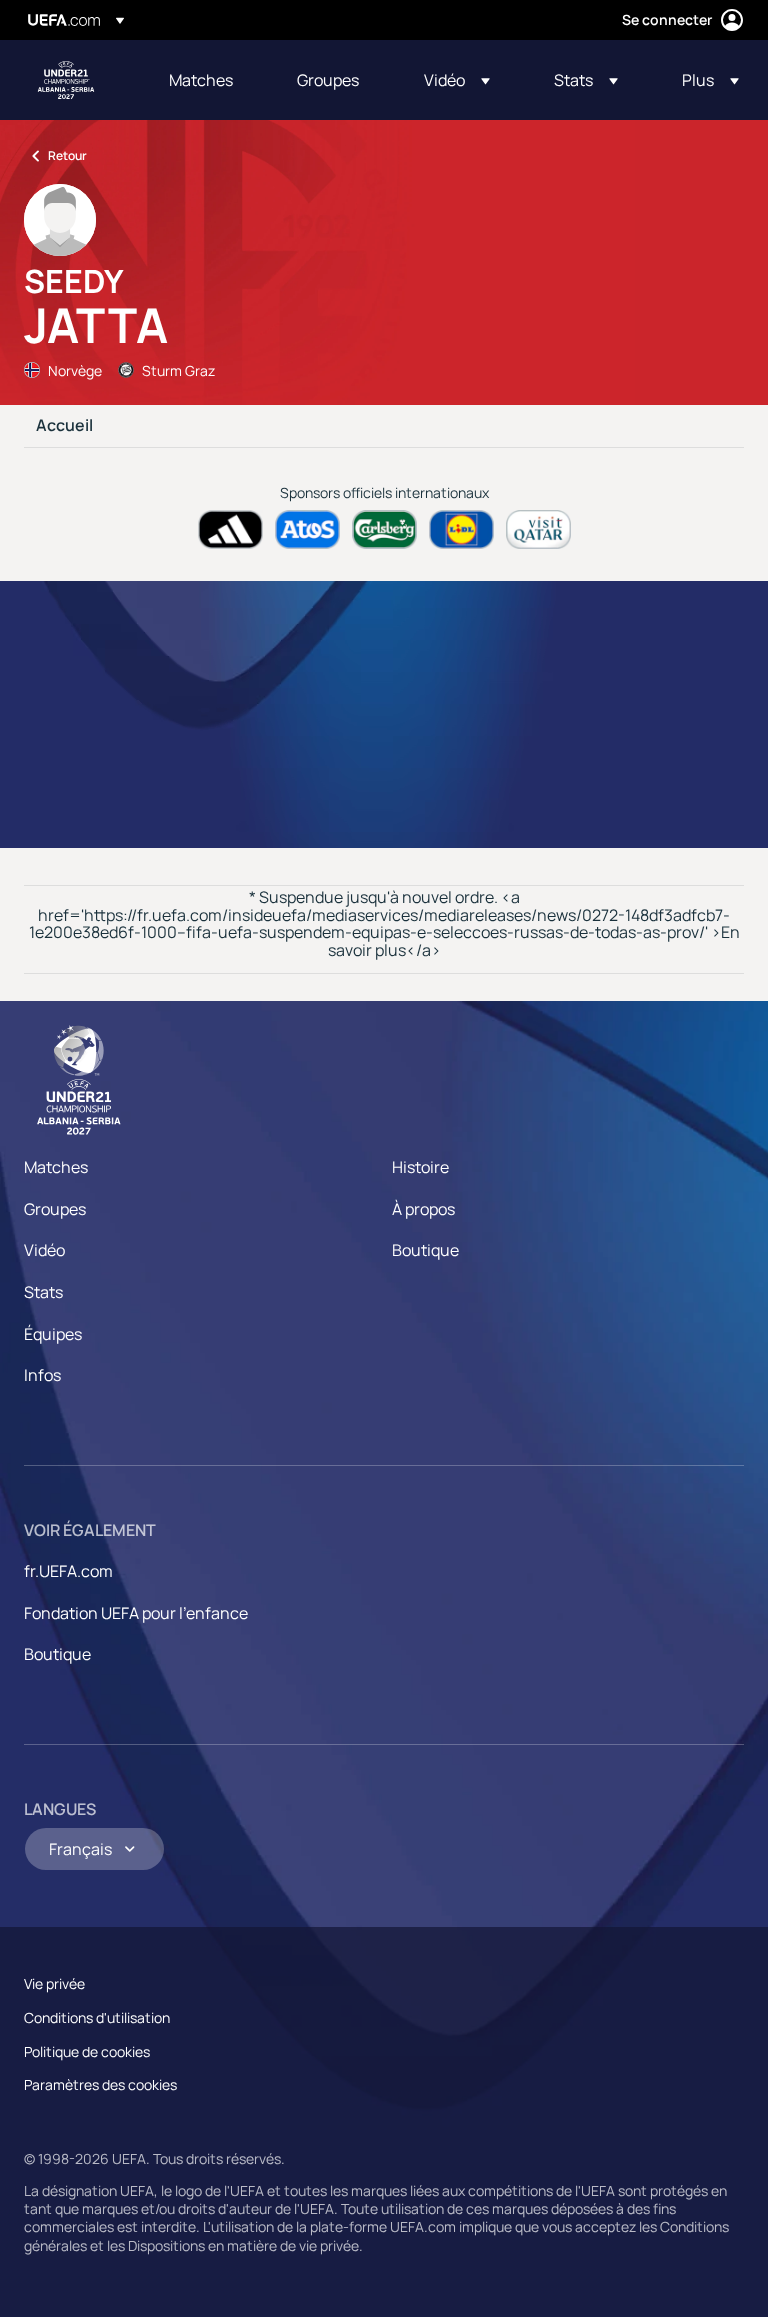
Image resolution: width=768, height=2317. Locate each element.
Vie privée (54, 1983)
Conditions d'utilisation (97, 2017)
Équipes (53, 1334)
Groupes (55, 1209)
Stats (43, 1292)
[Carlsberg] (384, 529)
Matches (56, 1167)
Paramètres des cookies (100, 2084)
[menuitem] (208, 80)
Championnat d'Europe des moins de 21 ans (66, 80)
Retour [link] (67, 155)
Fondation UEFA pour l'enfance (136, 1613)
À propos (423, 1209)
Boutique (425, 1250)
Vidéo (44, 1250)
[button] (457, 80)
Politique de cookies (87, 2051)
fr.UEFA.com (68, 1571)
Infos (42, 1375)
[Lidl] (461, 529)
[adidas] (230, 529)
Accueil (64, 426)
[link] (201, 80)
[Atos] (307, 529)
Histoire (420, 1167)
